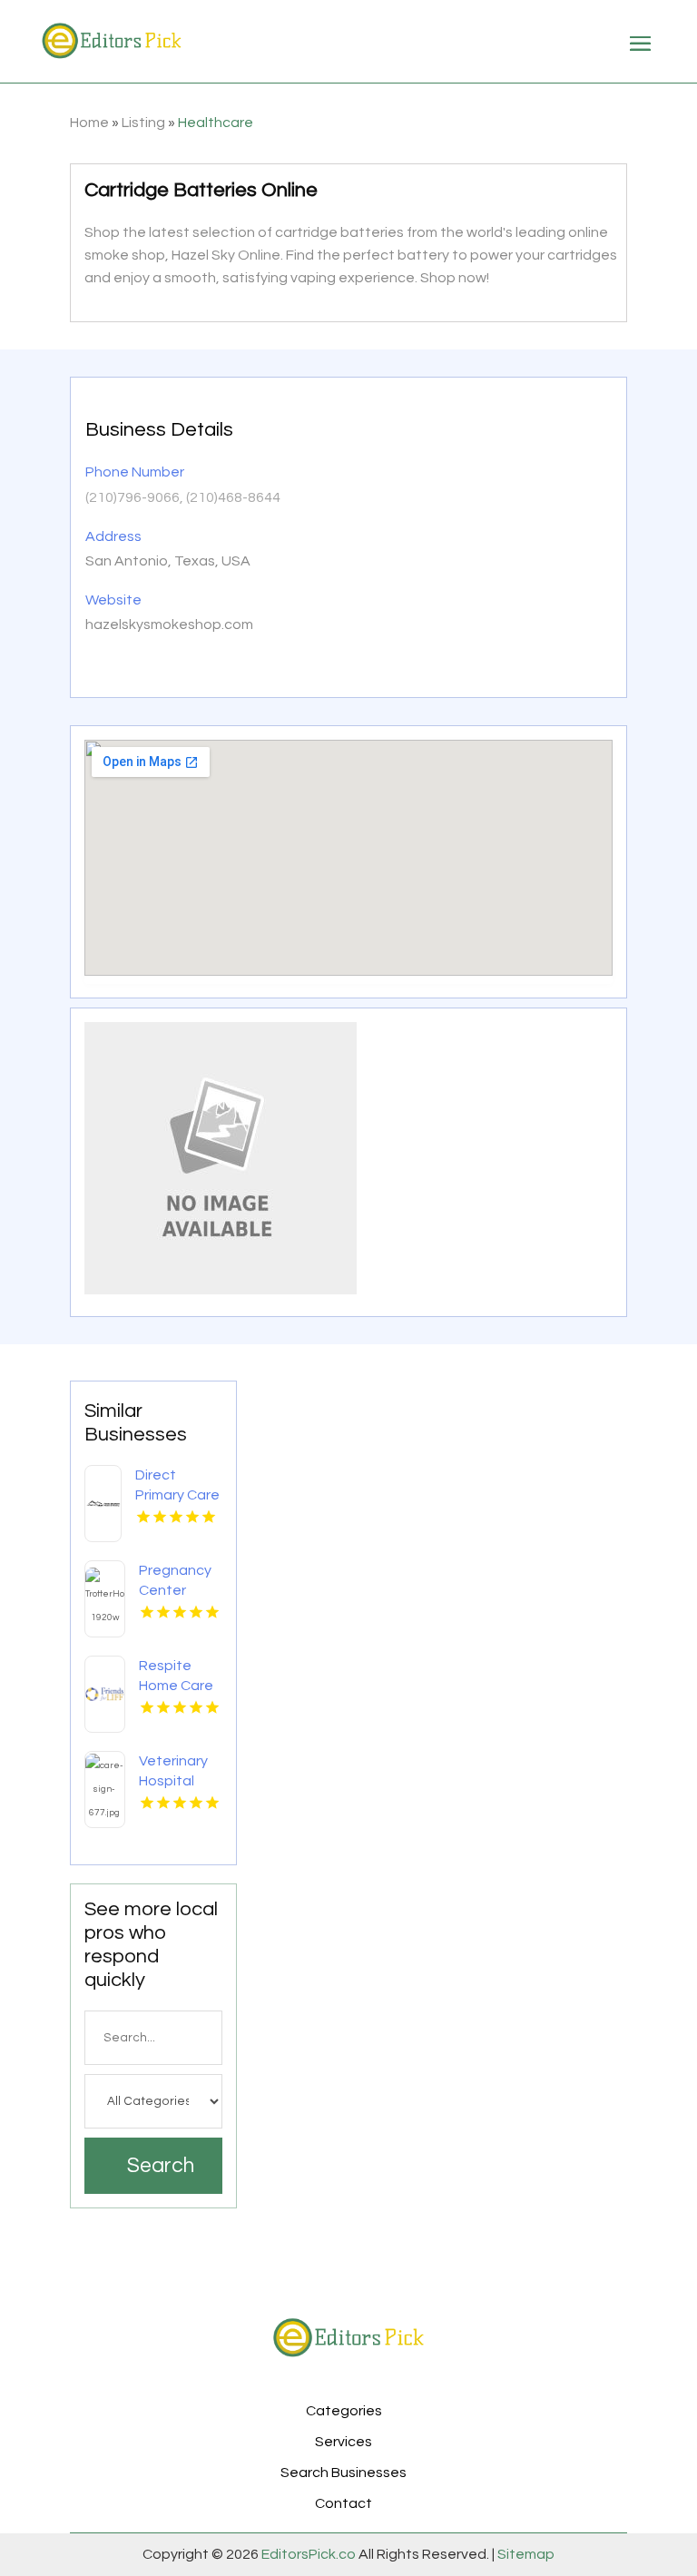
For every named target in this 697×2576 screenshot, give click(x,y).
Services (344, 2442)
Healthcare (216, 123)
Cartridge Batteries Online (201, 190)
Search (161, 2166)
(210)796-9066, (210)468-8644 (183, 497)
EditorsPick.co (309, 2554)
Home (89, 123)
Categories (344, 2411)
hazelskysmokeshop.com (169, 624)
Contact (344, 2503)
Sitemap (525, 2554)
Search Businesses (344, 2473)
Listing (143, 123)
